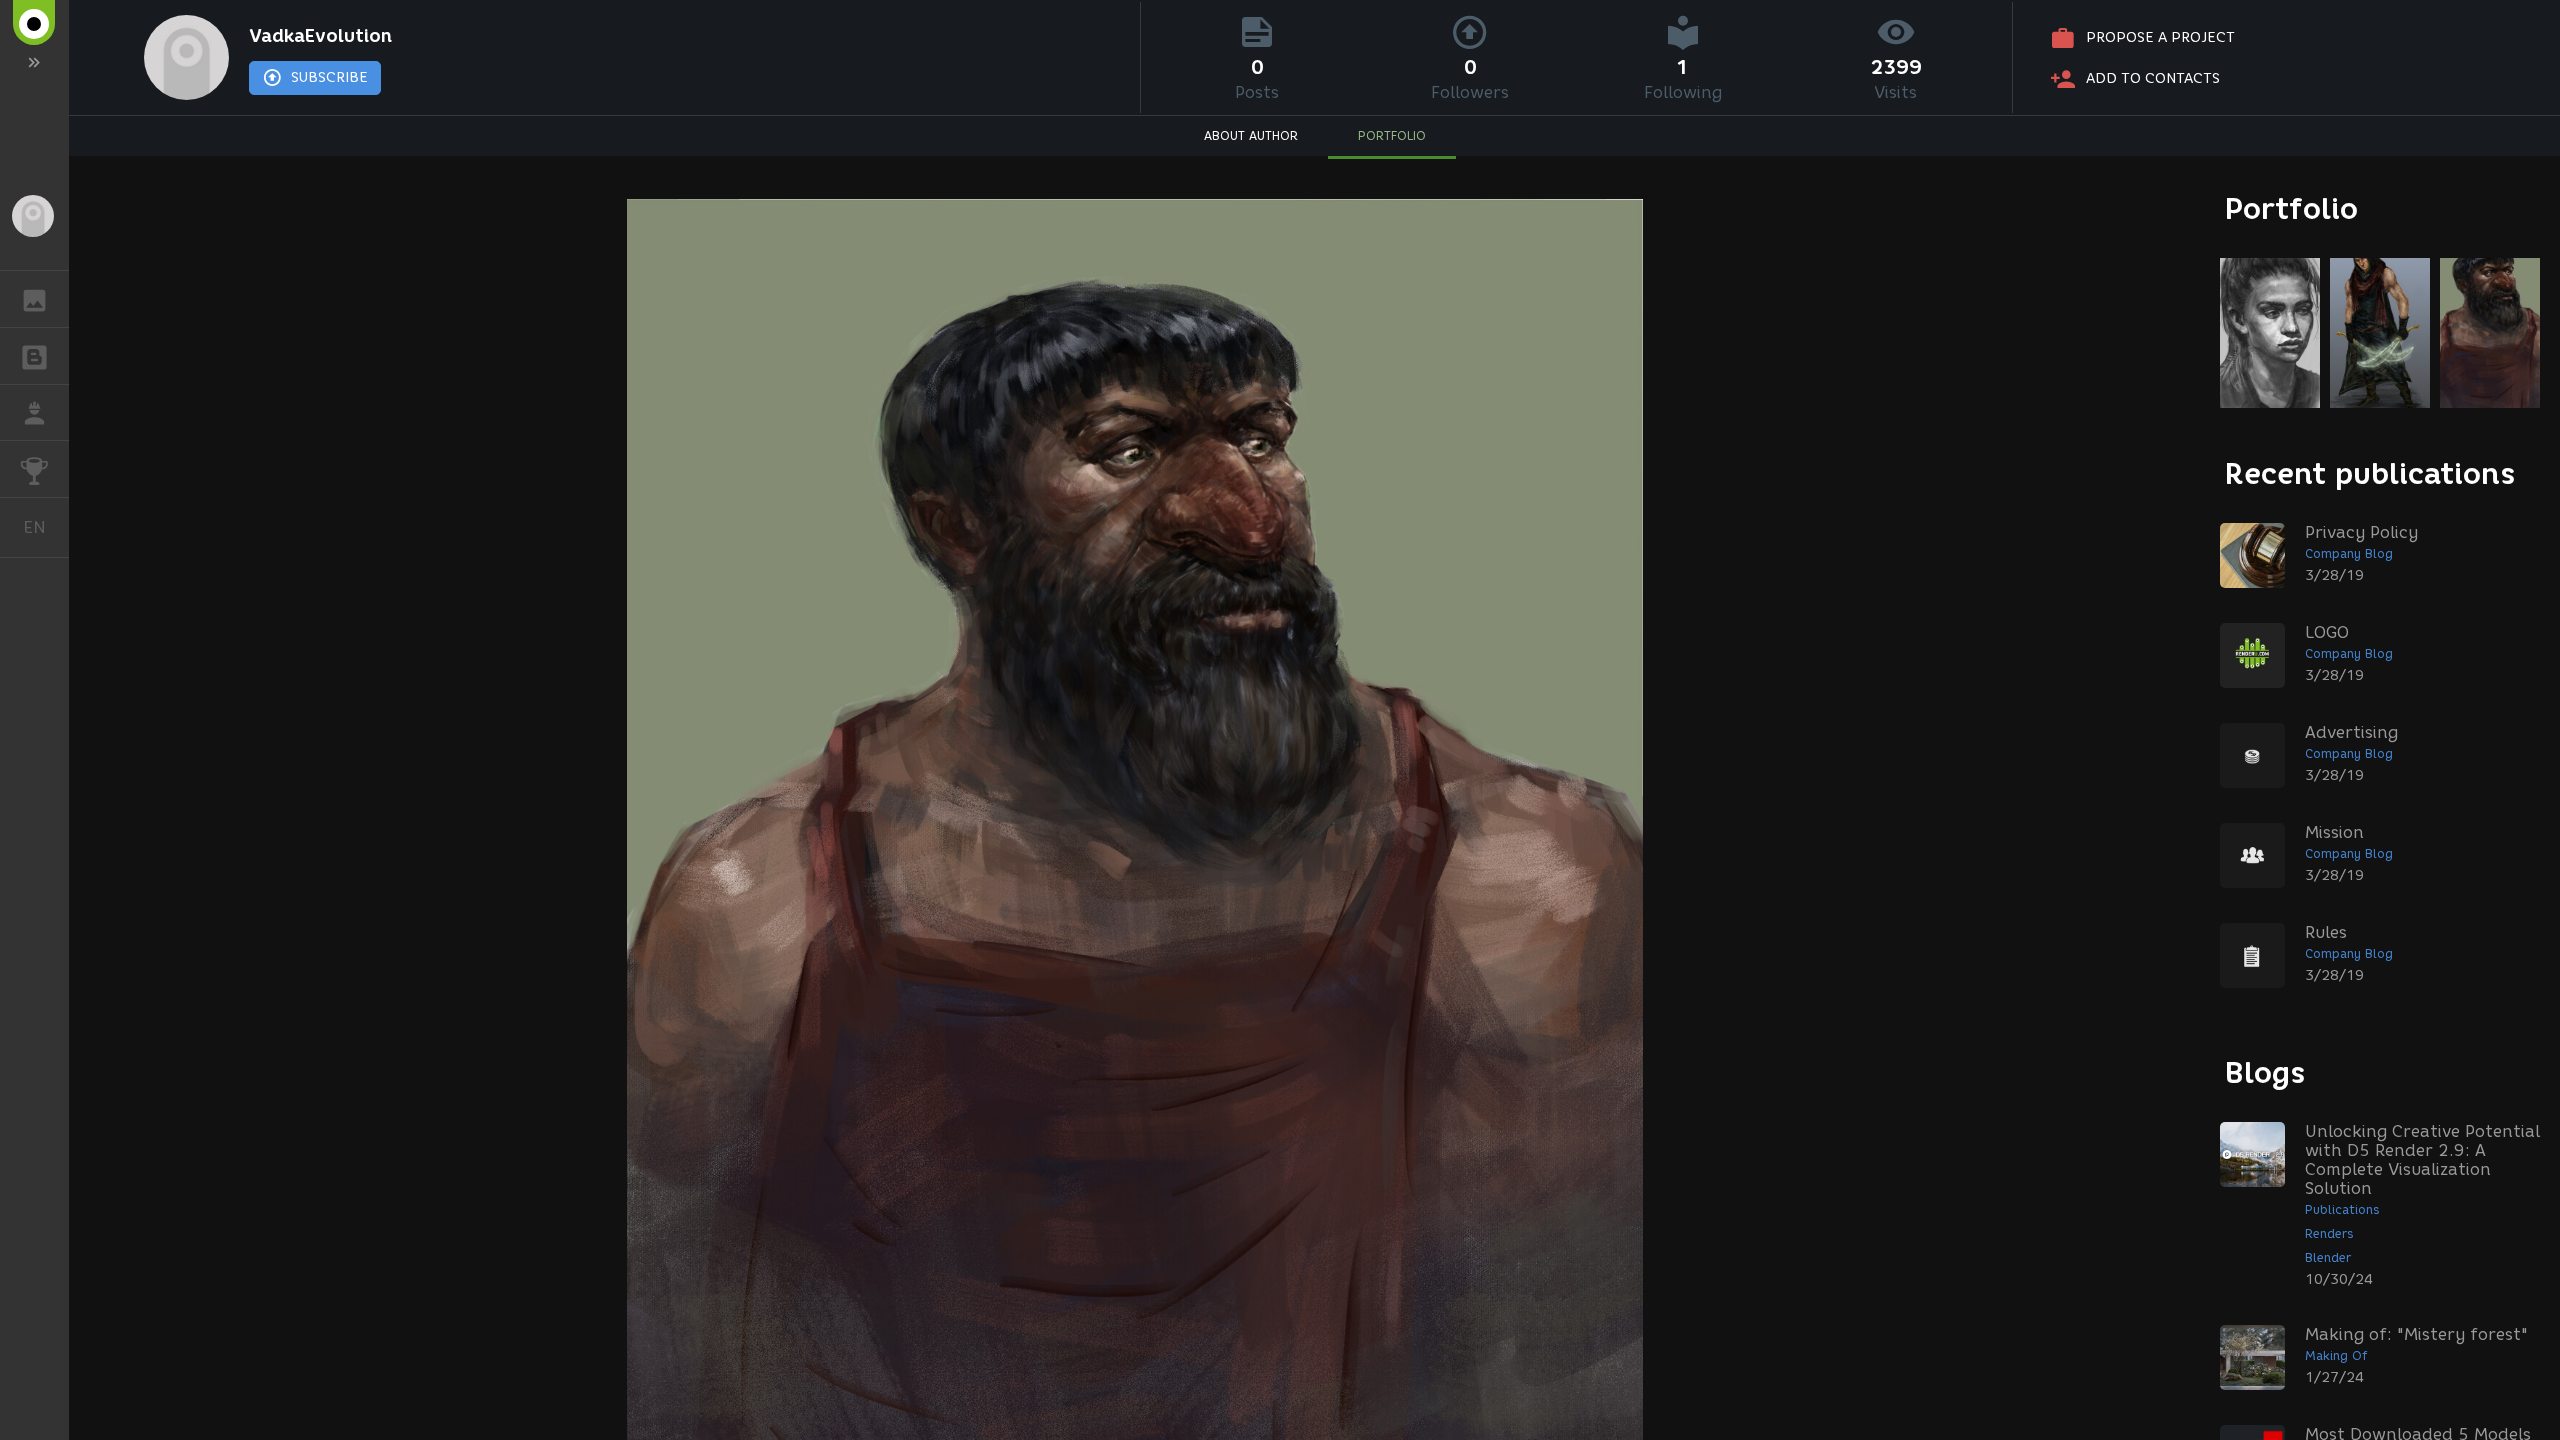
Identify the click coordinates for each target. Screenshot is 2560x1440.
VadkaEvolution (320, 36)
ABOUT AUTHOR (1251, 135)
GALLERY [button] (34, 299)
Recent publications (2370, 473)
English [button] (46, 527)
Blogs (2265, 1072)
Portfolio (2291, 208)
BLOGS (34, 356)
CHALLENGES (34, 469)
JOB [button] (34, 413)
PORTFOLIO (1392, 135)
